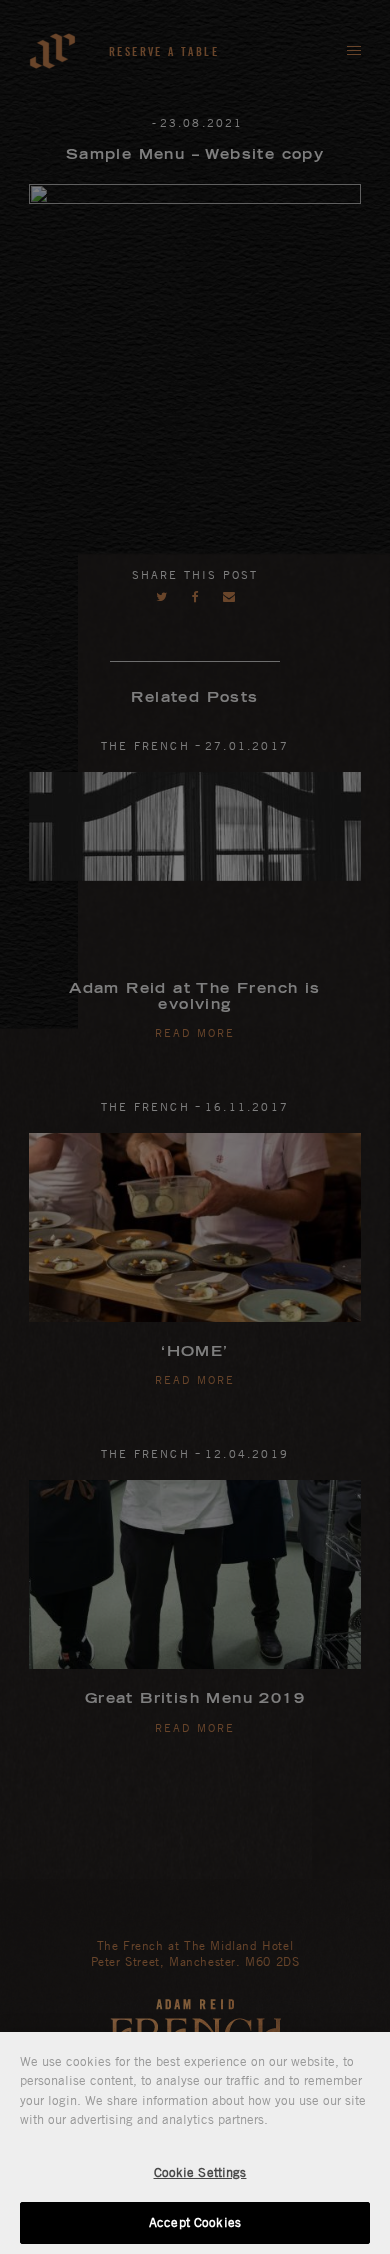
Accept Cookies (195, 2222)
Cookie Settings (200, 2172)
